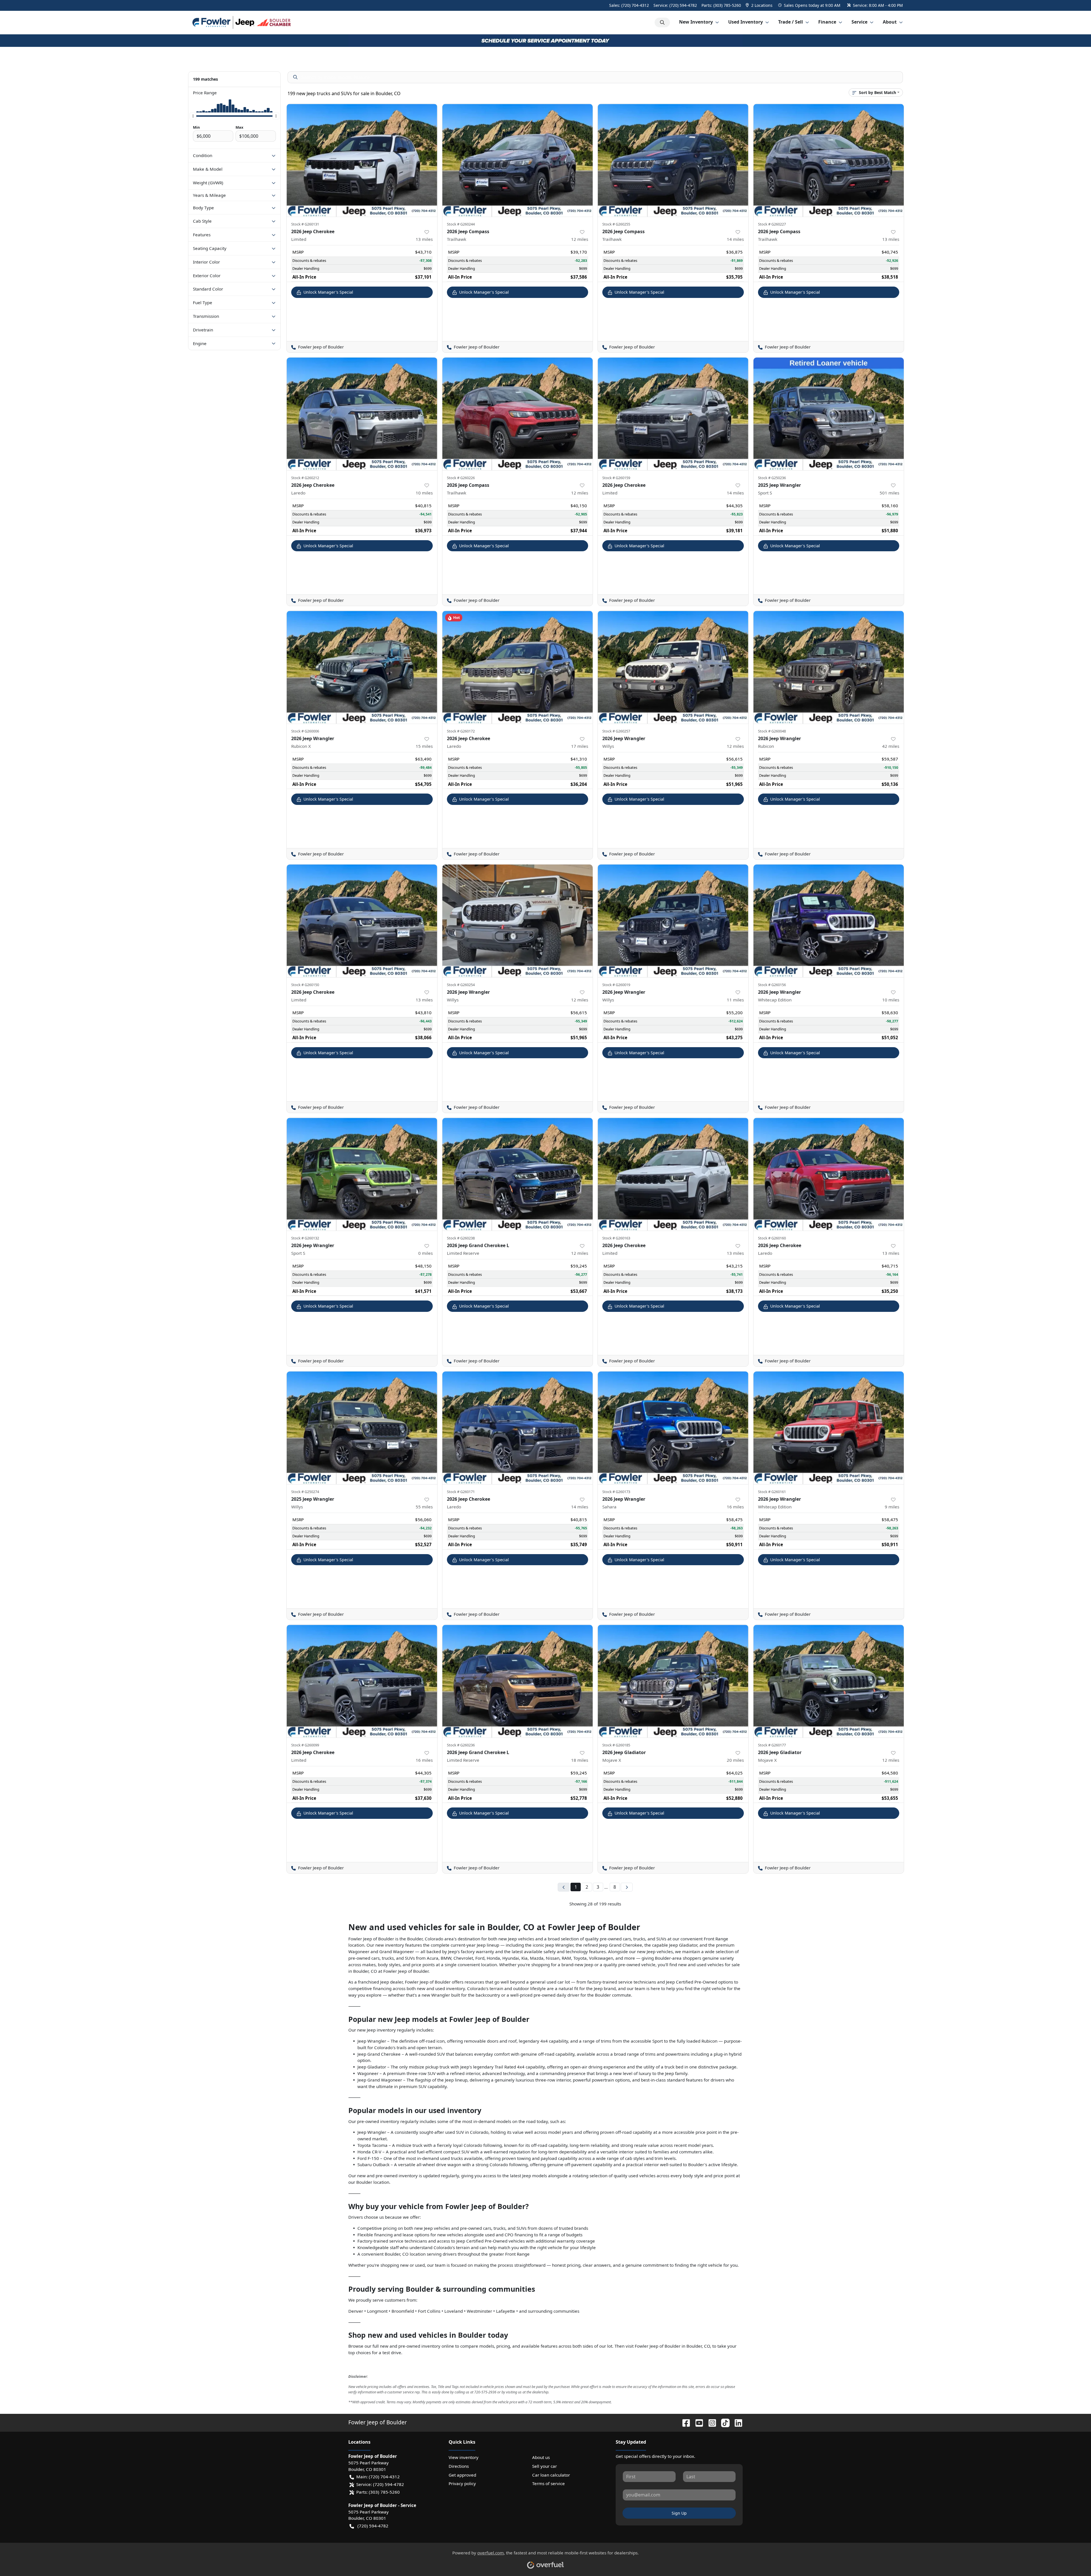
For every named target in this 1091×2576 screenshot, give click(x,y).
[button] (760, 5)
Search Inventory (662, 22)
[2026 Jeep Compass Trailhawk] (518, 160)
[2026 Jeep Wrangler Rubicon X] (362, 667)
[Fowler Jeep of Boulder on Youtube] (697, 2422)
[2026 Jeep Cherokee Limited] (362, 160)
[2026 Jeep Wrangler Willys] (673, 667)
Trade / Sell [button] (791, 22)
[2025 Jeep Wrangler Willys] (362, 1428)
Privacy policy (462, 2483)
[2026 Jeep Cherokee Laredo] (362, 414)
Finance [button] (827, 22)
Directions (459, 2466)
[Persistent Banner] (545, 40)
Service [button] (859, 22)
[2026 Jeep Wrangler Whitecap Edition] (829, 921)
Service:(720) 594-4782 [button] (380, 2484)
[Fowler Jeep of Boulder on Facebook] (684, 2422)
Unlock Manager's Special (328, 292)
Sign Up (679, 2513)
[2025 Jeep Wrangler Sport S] (829, 414)
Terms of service (548, 2483)
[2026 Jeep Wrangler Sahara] (673, 1428)
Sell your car (545, 2466)
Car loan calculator (551, 2475)
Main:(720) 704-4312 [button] (378, 2477)
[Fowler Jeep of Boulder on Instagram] (710, 2422)
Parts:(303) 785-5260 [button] (378, 2492)
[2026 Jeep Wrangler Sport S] (362, 1174)
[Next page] (627, 1887)
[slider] (193, 116)
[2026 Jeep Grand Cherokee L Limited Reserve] (518, 1174)
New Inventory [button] (696, 22)
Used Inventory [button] (746, 22)
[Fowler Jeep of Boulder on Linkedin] (736, 2422)
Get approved (462, 2475)
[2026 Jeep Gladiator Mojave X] (673, 1681)
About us (541, 2457)
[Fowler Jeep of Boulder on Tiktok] (723, 2422)
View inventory (464, 2457)
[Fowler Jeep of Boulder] (242, 22)
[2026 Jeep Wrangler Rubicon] (829, 667)
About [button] (890, 22)
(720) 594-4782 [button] (373, 2526)
